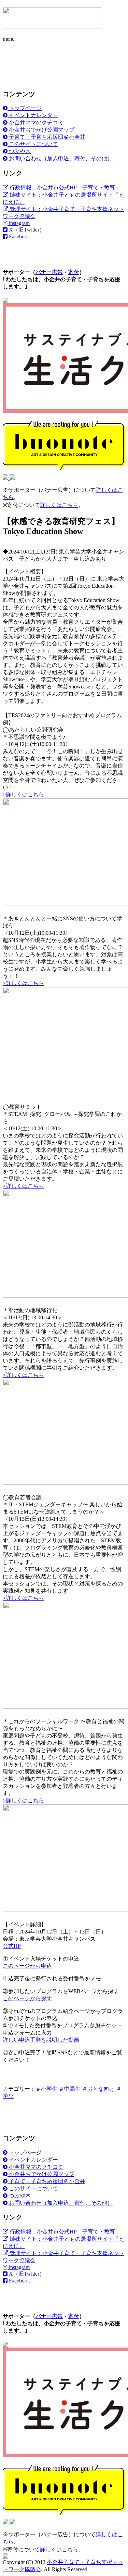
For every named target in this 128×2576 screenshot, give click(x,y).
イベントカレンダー (33, 115)
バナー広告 (49, 272)
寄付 (74, 272)
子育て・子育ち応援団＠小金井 (46, 137)
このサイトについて (33, 144)
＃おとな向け (98, 2089)
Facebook (19, 237)
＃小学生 (46, 2089)
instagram (19, 223)
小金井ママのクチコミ (35, 122)
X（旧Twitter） (26, 230)
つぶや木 (19, 151)
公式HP (12, 1946)
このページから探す (27, 1998)
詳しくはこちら (59, 505)
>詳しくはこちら (23, 794)
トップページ (25, 108)
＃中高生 (70, 2089)
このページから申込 (27, 1966)
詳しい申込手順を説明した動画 (41, 2040)
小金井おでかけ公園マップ (41, 130)
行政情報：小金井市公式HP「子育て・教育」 (64, 188)
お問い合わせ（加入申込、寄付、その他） (60, 158)
